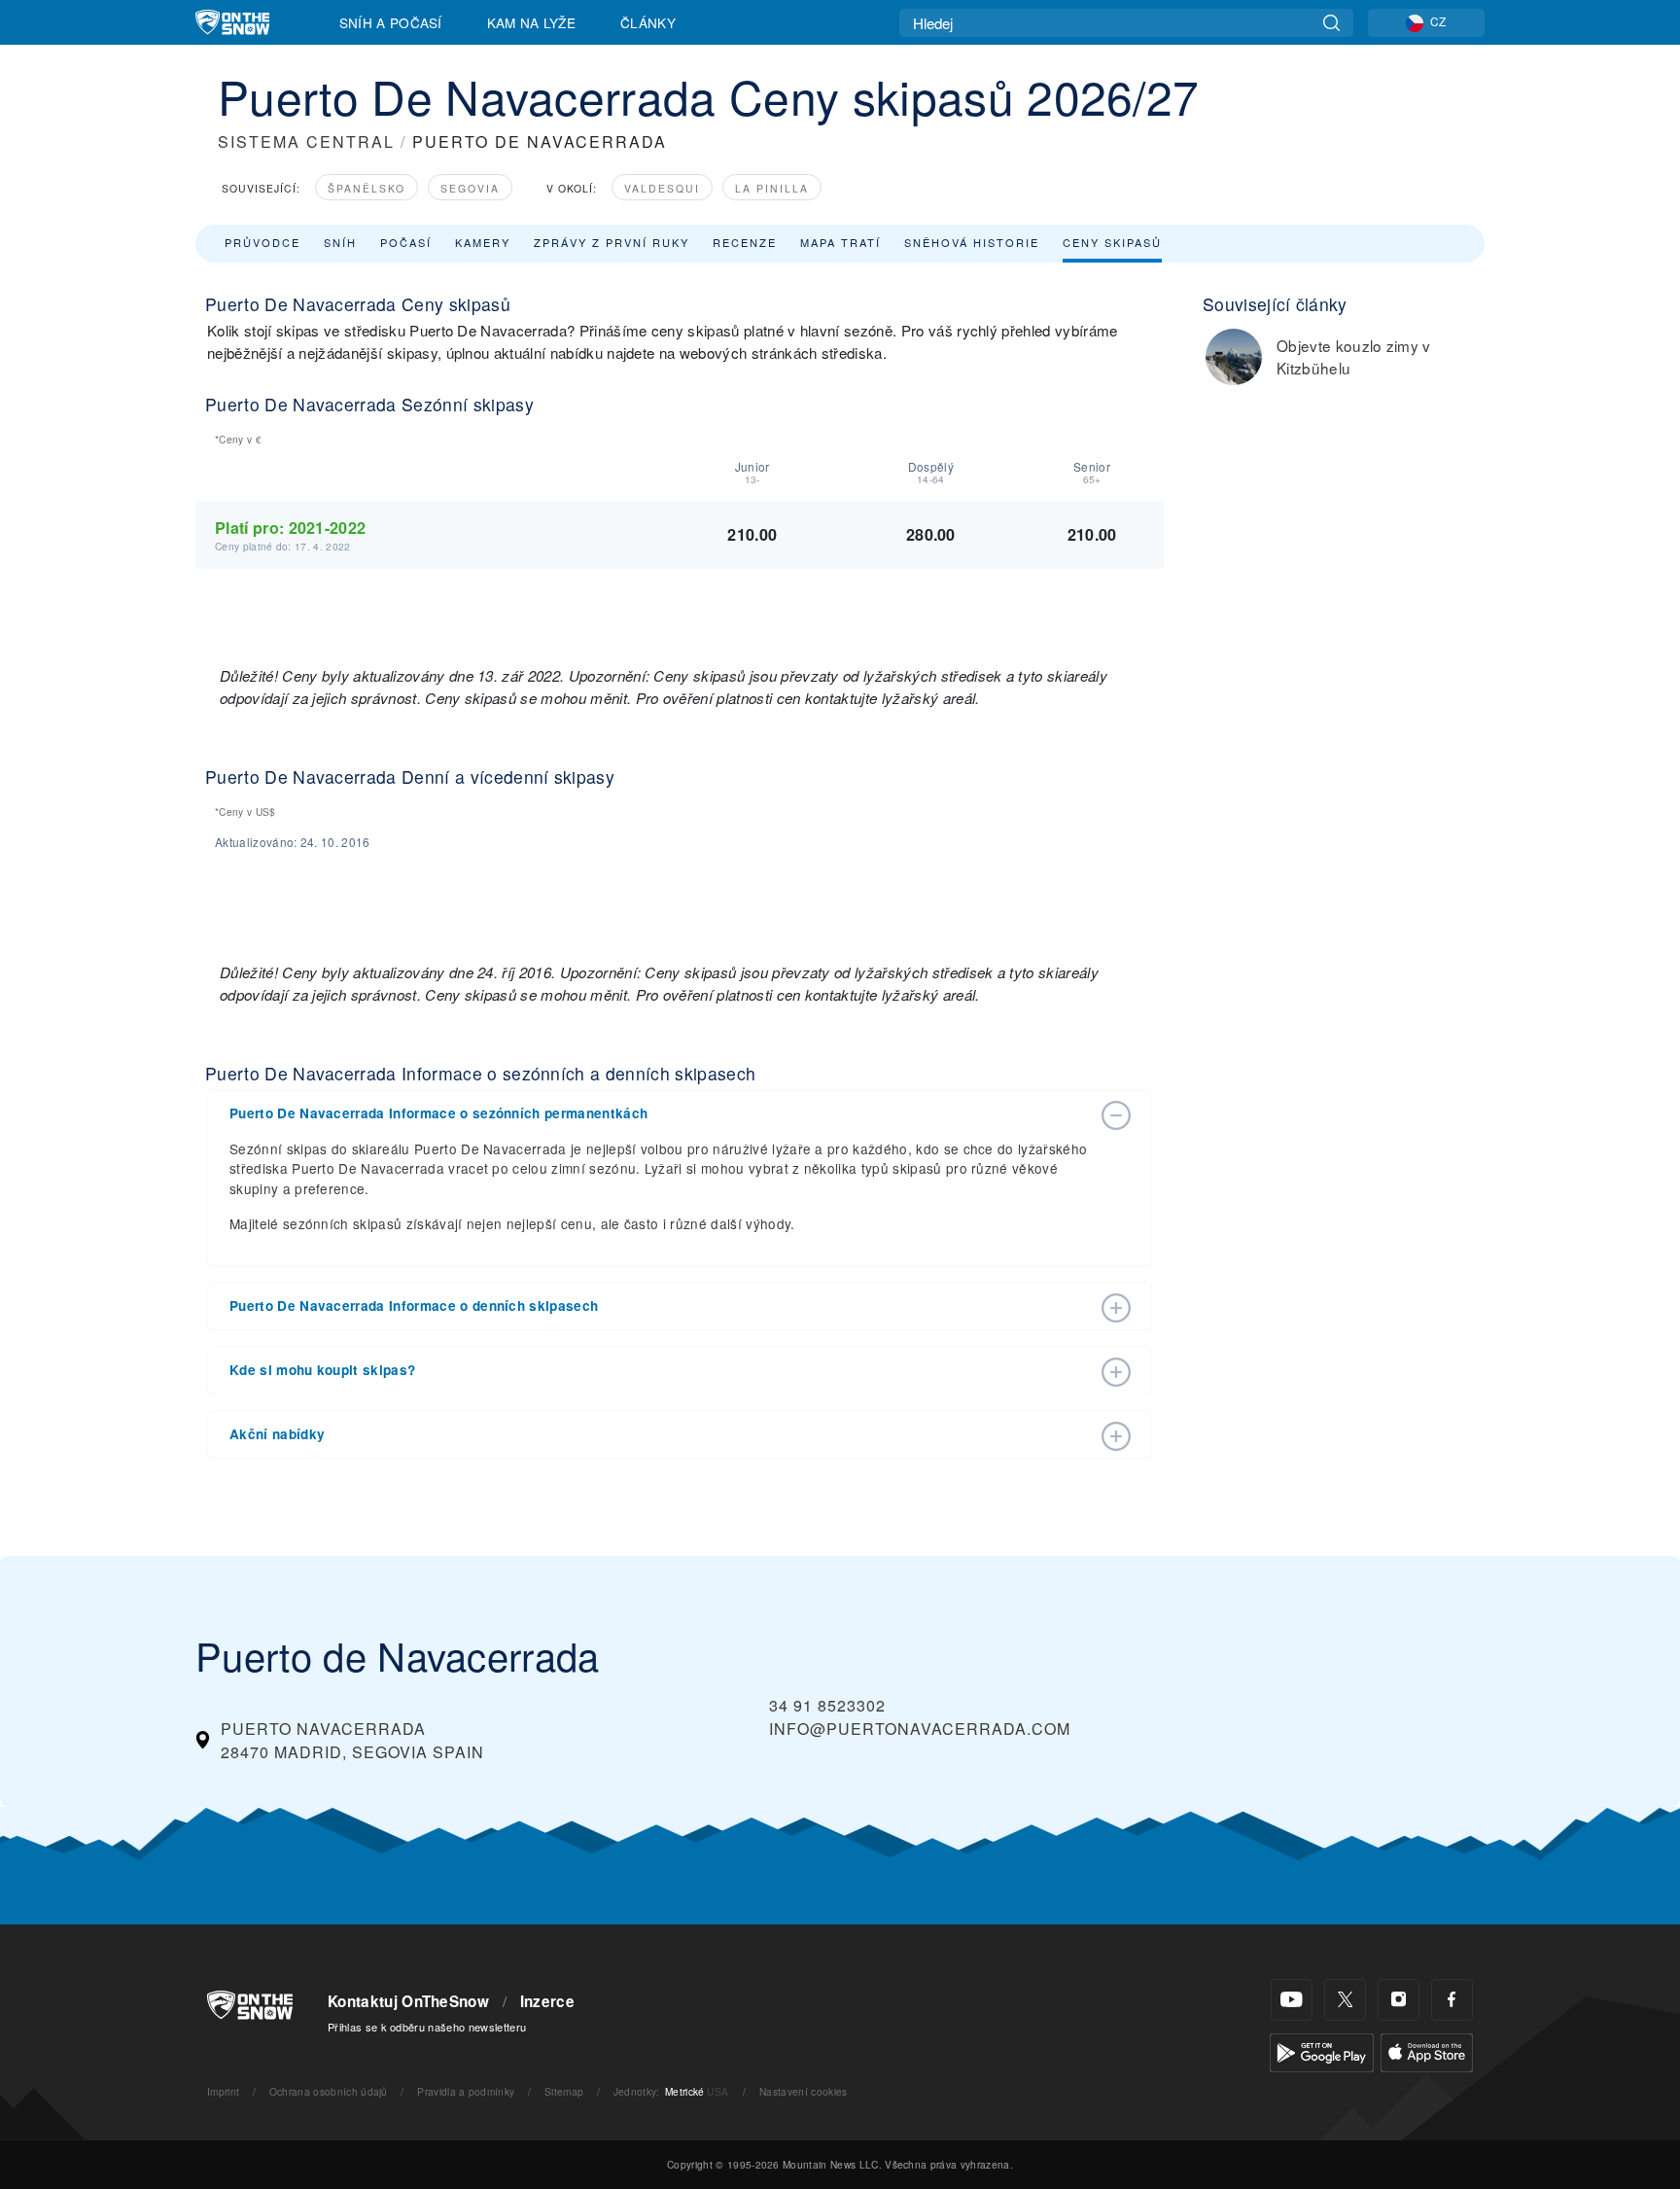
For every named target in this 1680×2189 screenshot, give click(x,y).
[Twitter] (1345, 2000)
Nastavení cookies (803, 2091)
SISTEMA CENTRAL (306, 141)
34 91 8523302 (827, 1705)
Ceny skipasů (1112, 242)
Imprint (223, 2091)
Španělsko (367, 188)
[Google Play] (1322, 2050)
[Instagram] (1399, 2000)
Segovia (470, 188)
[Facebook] (1452, 2000)
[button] (660, 1113)
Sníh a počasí (391, 22)
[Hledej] (1331, 23)
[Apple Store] (1427, 2050)
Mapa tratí (840, 242)
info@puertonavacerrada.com (920, 1729)
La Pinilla (772, 188)
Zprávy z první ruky (612, 242)
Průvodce (262, 242)
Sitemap (564, 2091)
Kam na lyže (532, 22)
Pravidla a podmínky (466, 2091)
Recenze (745, 242)
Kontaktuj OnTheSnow (408, 2001)
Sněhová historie (972, 242)
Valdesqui (662, 188)
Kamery (483, 242)
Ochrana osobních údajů (329, 2091)
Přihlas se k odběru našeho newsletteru (427, 2027)
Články (648, 22)
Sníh (340, 242)
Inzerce (547, 2001)
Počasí (406, 242)
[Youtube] (1292, 2000)
